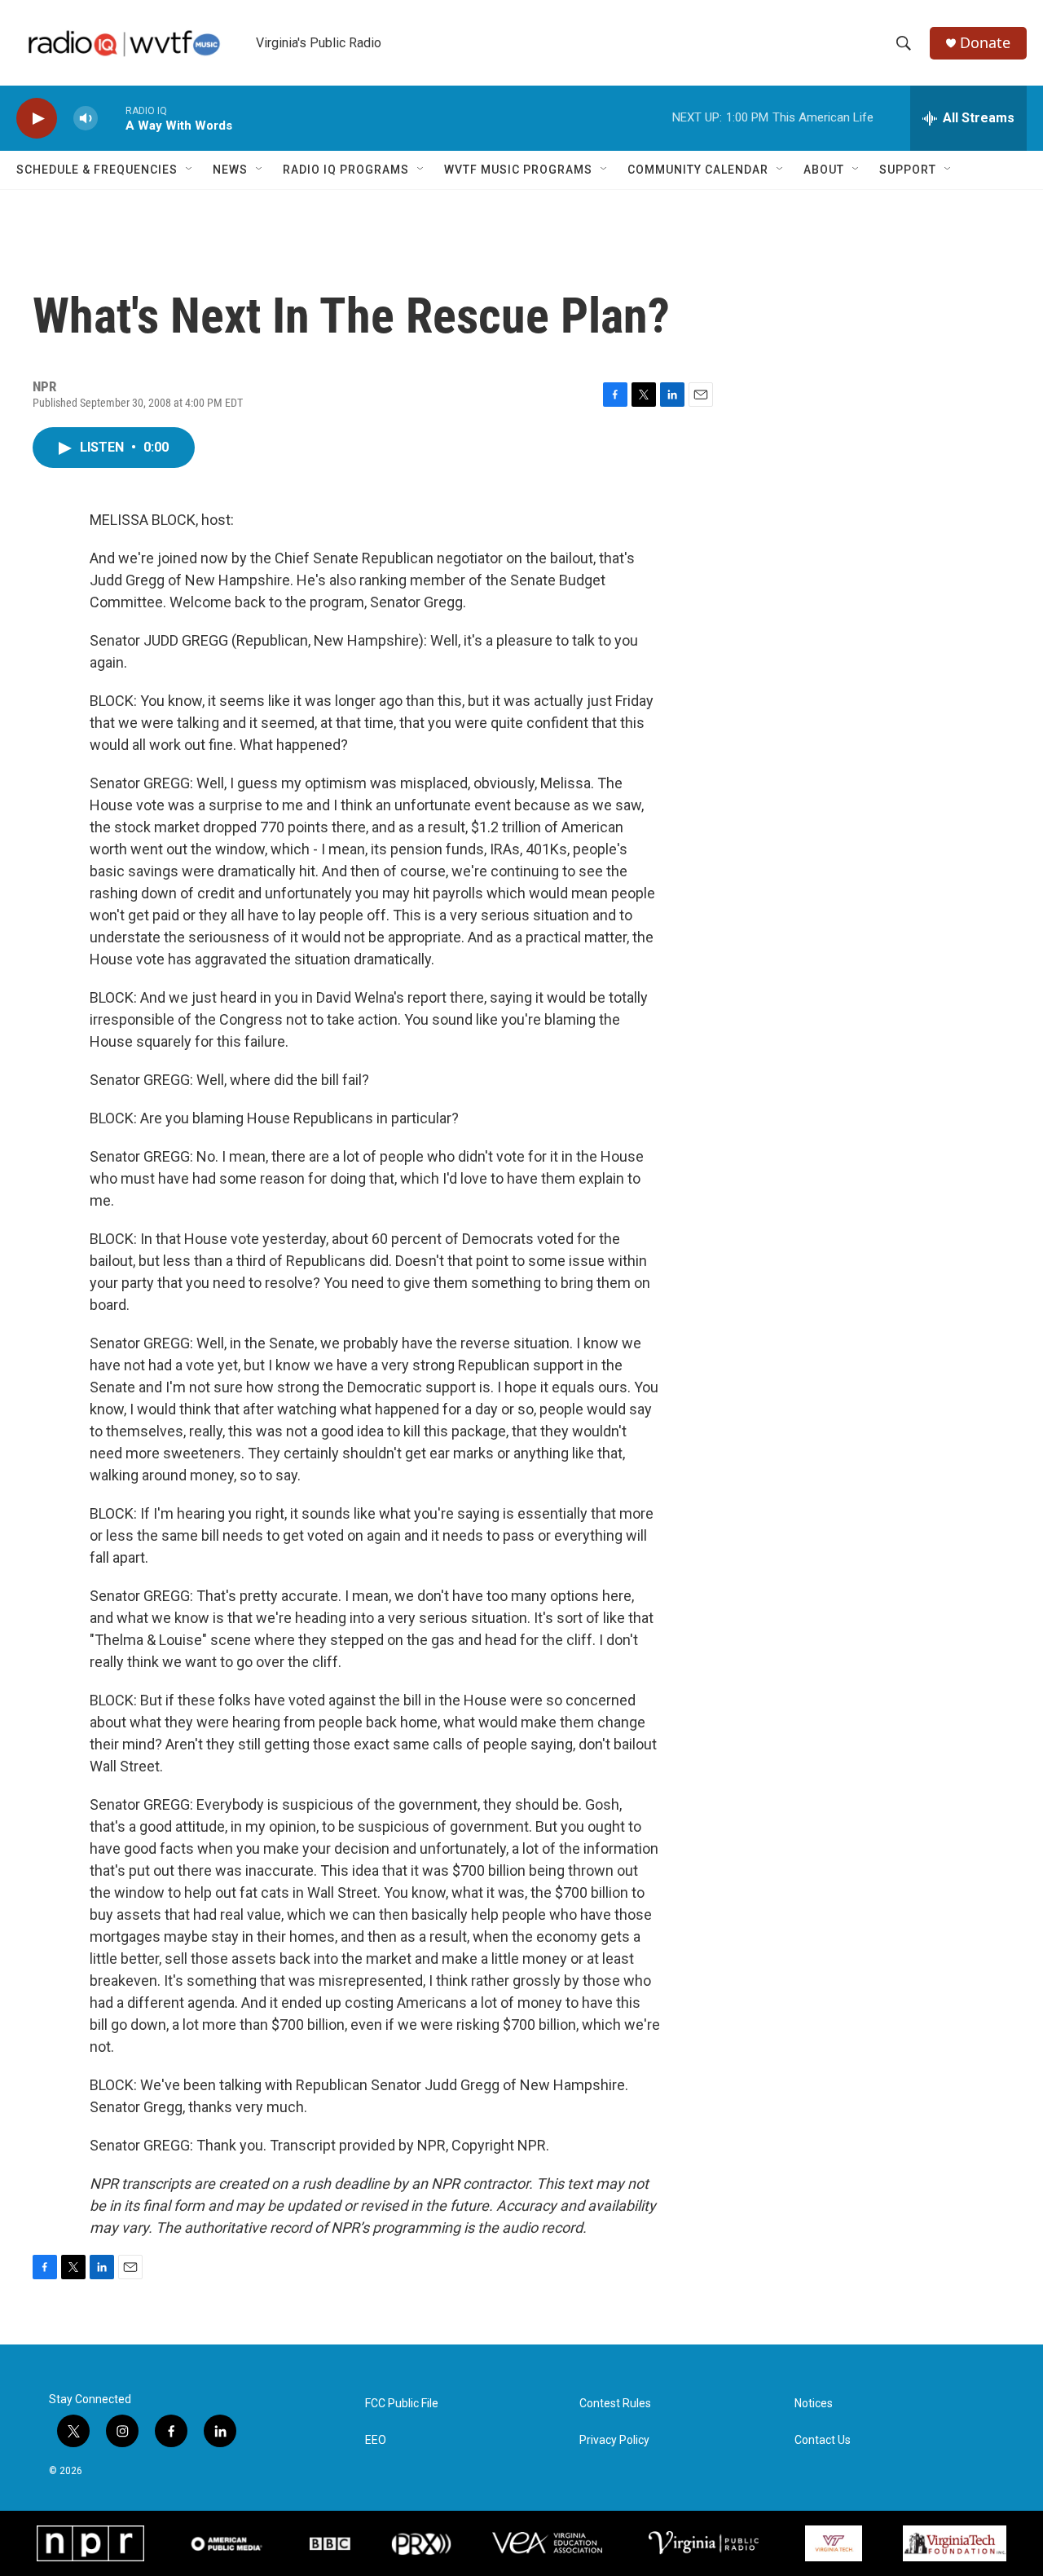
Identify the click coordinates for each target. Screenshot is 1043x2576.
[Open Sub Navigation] (190, 170)
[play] (37, 119)
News (230, 170)
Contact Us (823, 2440)
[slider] (112, 118)
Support (908, 170)
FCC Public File (402, 2404)
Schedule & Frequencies (97, 170)
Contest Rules (615, 2404)
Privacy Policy (614, 2440)
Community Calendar (698, 170)
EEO (376, 2440)
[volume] (86, 119)
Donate (985, 43)
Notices (814, 2404)
